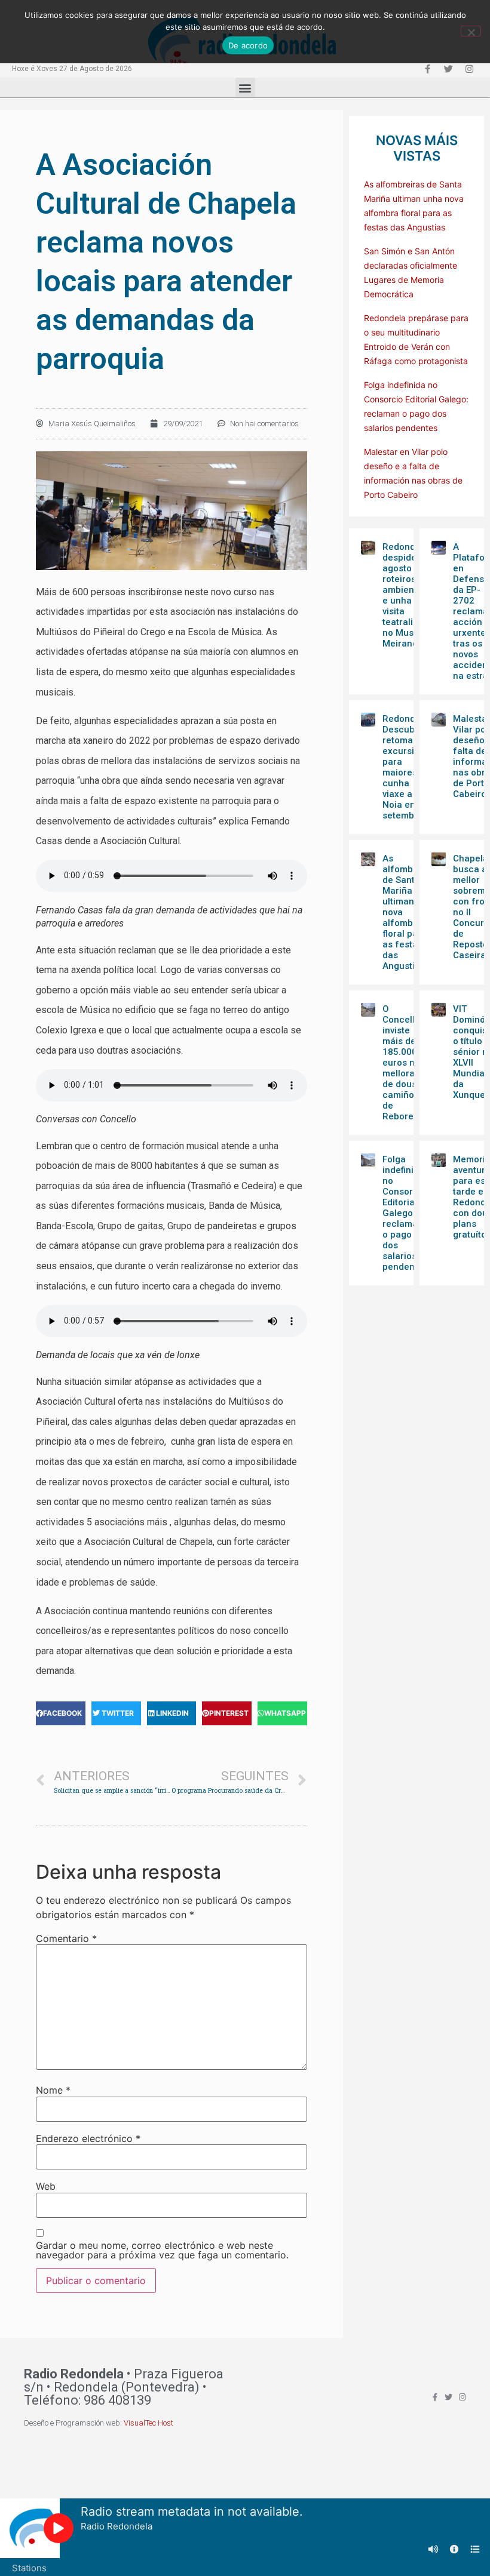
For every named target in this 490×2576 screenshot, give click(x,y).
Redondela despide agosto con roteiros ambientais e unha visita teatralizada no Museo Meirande (408, 595)
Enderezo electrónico (88, 2138)
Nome (53, 2090)
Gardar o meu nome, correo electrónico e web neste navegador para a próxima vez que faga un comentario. (162, 2250)
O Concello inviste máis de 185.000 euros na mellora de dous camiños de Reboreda (403, 1063)
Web (46, 2186)
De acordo (248, 45)
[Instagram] (469, 69)
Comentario (66, 1938)
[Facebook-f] (427, 69)
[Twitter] (448, 69)
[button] (245, 87)
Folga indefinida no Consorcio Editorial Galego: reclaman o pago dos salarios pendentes (405, 1213)
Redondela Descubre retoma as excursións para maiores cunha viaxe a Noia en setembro (406, 767)
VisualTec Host (148, 2423)
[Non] (471, 31)
